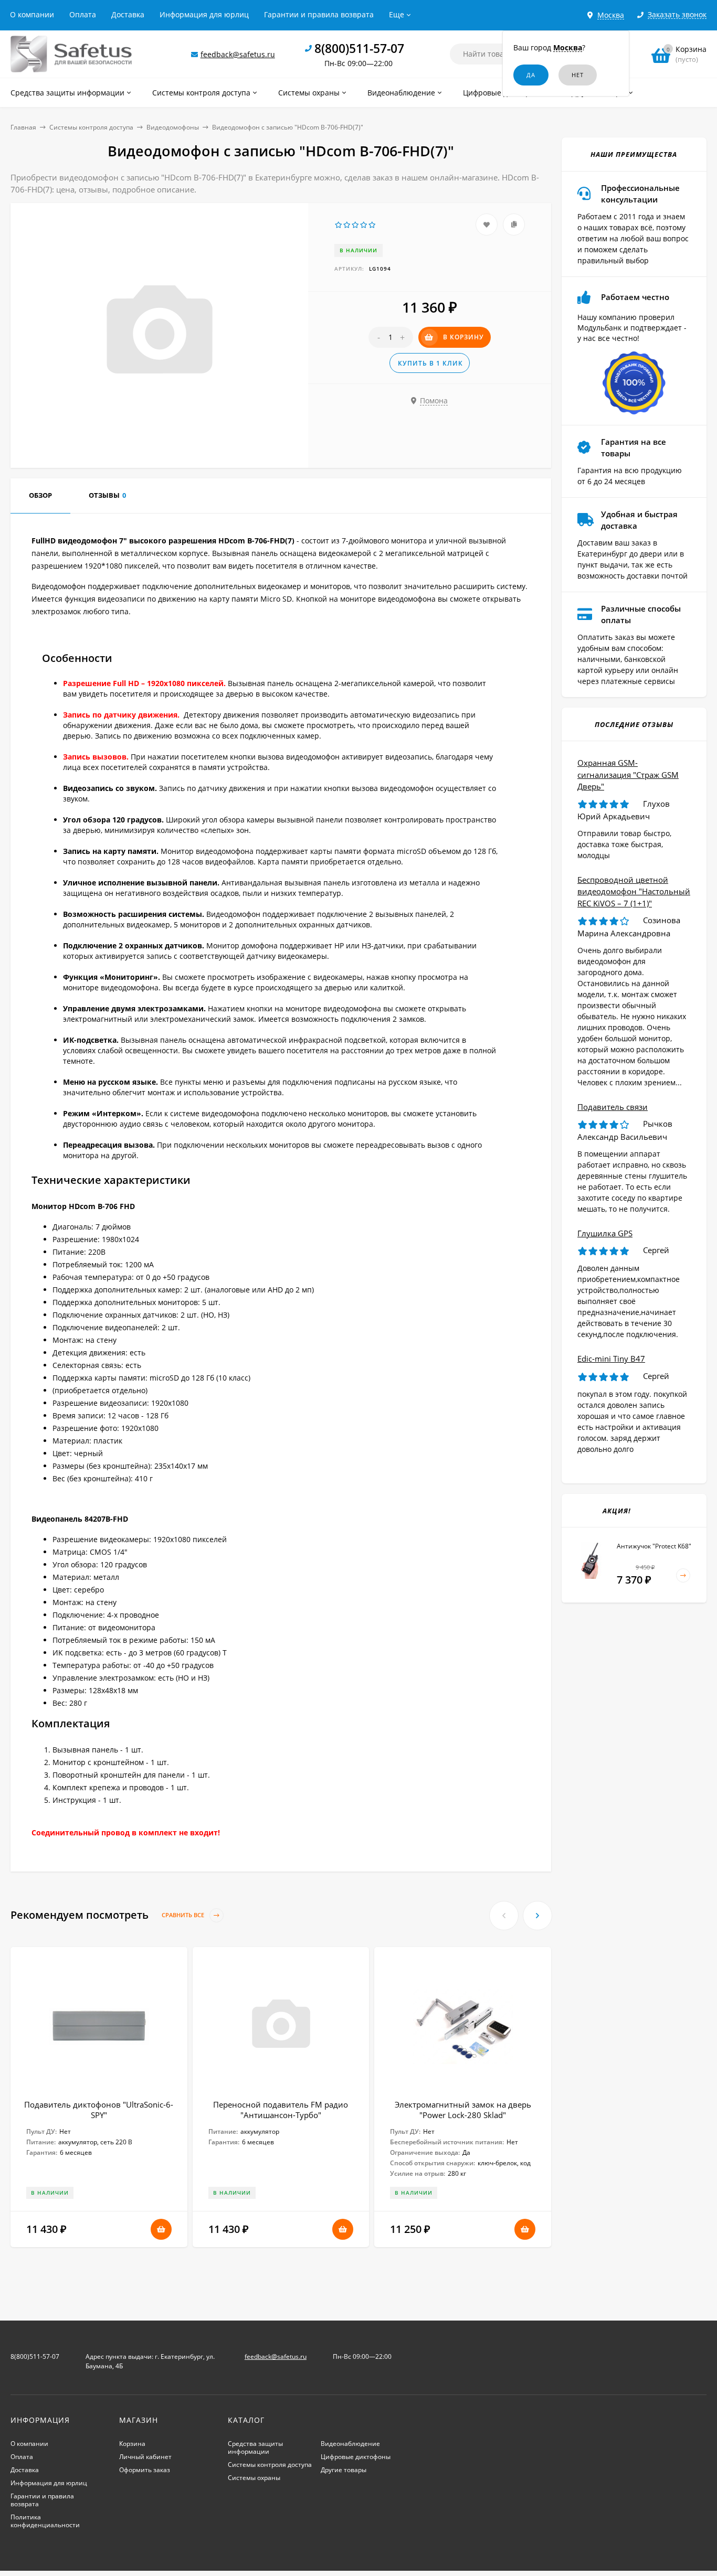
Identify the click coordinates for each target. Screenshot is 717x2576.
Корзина (132, 2444)
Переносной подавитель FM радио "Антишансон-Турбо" (281, 2110)
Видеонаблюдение (350, 2444)
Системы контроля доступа (91, 127)
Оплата (83, 14)
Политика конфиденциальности (45, 2521)
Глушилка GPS (605, 1233)
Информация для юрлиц (204, 14)
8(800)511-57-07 (359, 48)
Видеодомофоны (173, 127)
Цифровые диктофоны (356, 2457)
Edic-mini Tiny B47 (611, 1359)
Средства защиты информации (255, 2447)
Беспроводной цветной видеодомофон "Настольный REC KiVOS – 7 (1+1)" (634, 891)
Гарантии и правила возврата (319, 14)
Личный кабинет (145, 2457)
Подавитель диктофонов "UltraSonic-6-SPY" (99, 2110)
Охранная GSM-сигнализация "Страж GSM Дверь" (628, 774)
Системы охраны (254, 2478)
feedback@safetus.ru (238, 54)
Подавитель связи (613, 1107)
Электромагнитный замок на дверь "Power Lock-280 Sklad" (463, 2110)
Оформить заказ (145, 2470)
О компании (32, 14)
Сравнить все (184, 1915)
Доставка (128, 14)
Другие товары (344, 2470)
